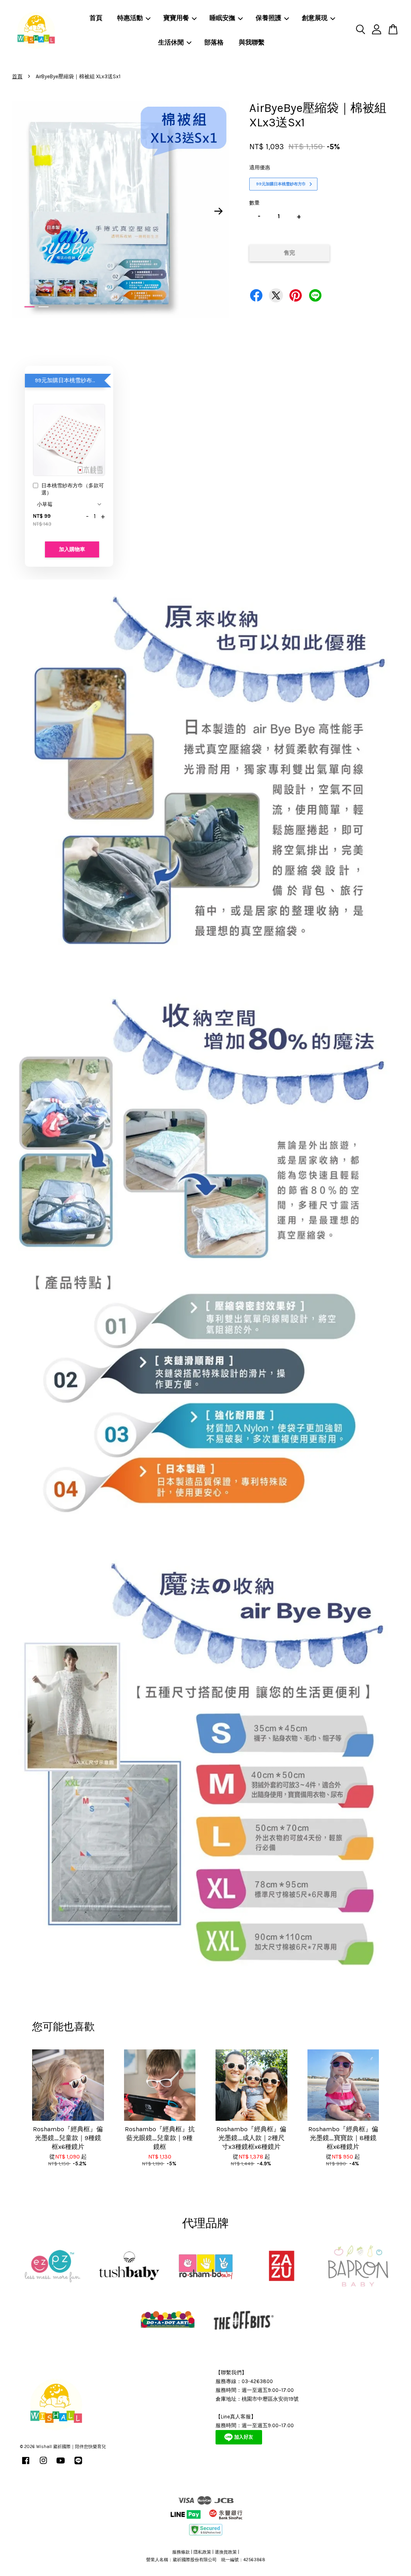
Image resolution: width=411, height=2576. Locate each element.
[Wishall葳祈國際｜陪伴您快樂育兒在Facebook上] (26, 2465)
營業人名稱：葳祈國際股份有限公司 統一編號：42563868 (206, 2560)
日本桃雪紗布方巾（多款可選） (73, 489)
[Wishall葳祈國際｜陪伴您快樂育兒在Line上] (78, 2465)
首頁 (96, 18)
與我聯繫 (252, 42)
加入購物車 (72, 549)
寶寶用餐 (176, 18)
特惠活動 (130, 18)
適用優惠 (260, 167)
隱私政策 (202, 2552)
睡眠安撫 (222, 18)
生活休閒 (171, 42)
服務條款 (181, 2552)
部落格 (214, 42)
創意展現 (315, 18)
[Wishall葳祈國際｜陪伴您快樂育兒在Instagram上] (43, 2465)
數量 (254, 203)
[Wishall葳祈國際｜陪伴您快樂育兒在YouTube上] (61, 2465)
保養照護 (269, 18)
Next (218, 211)
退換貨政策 (226, 2552)
